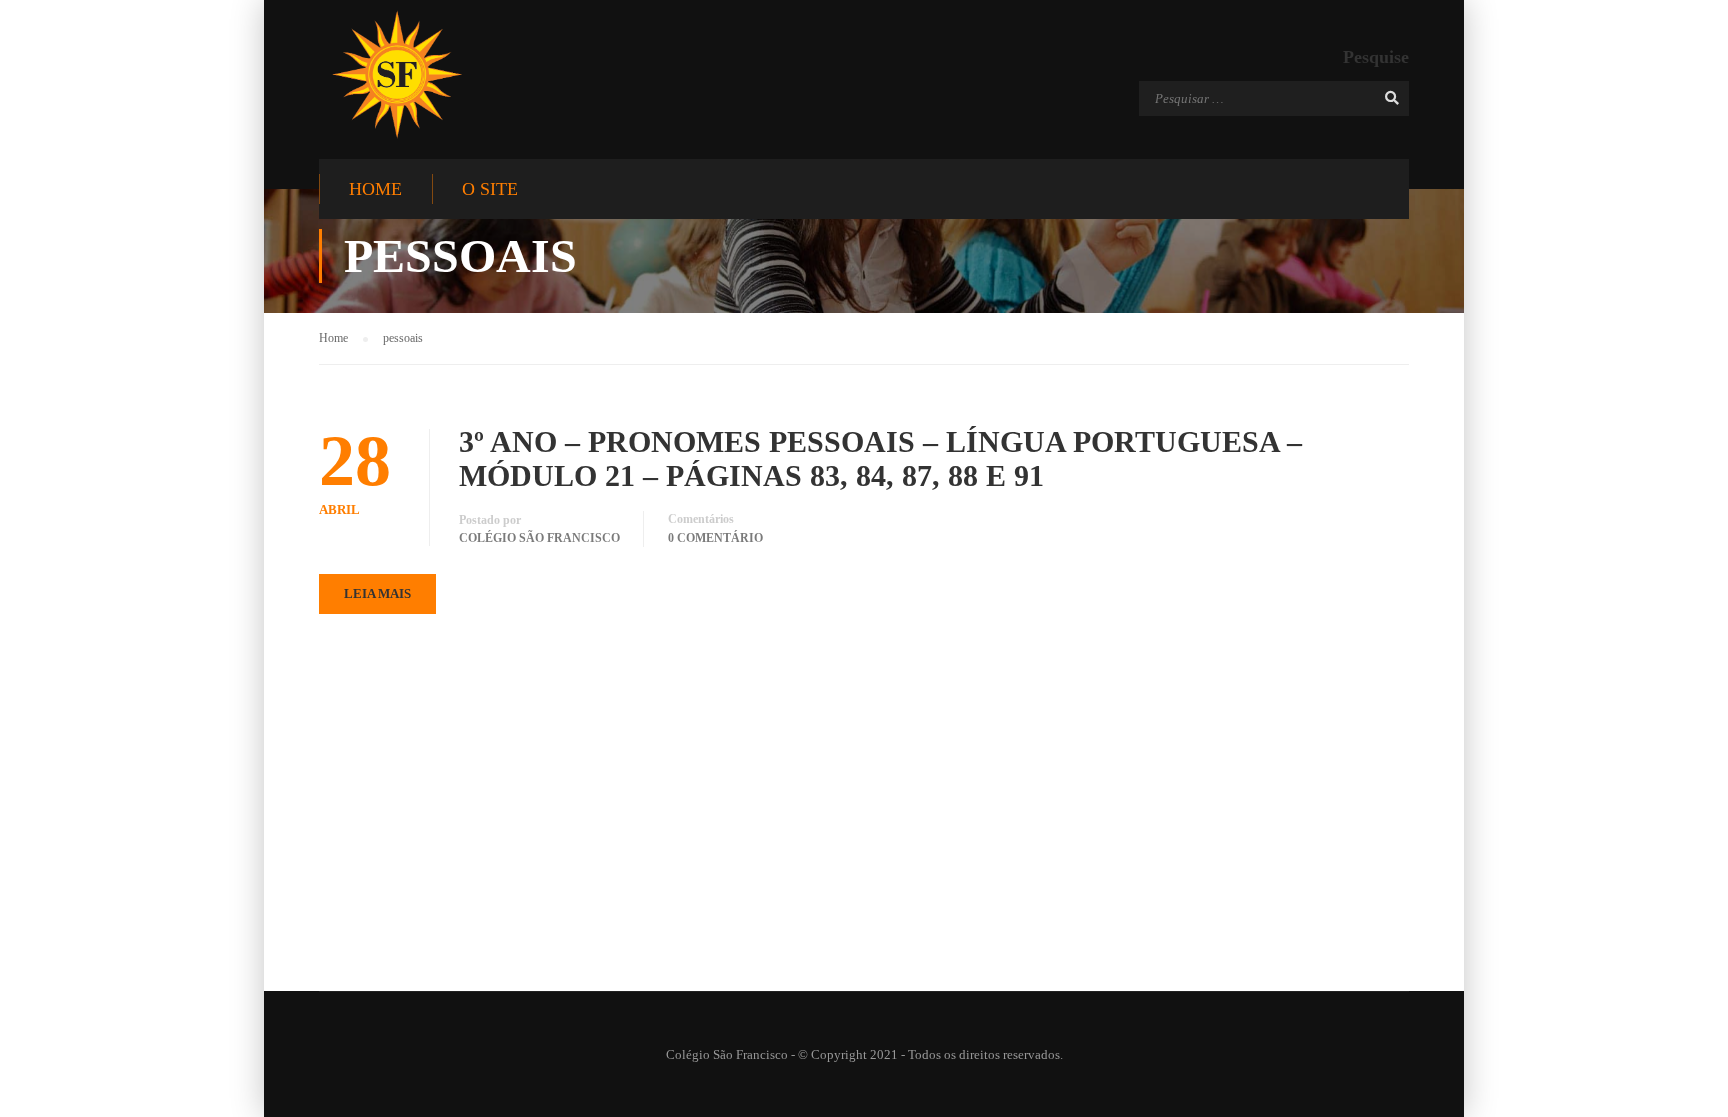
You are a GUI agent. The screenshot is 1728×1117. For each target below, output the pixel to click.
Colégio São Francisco (539, 538)
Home (375, 189)
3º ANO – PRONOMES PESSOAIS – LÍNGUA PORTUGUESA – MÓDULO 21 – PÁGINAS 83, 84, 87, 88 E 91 (880, 458)
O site (490, 189)
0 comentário (715, 538)
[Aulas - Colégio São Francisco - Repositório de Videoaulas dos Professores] (396, 74)
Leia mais (377, 593)
